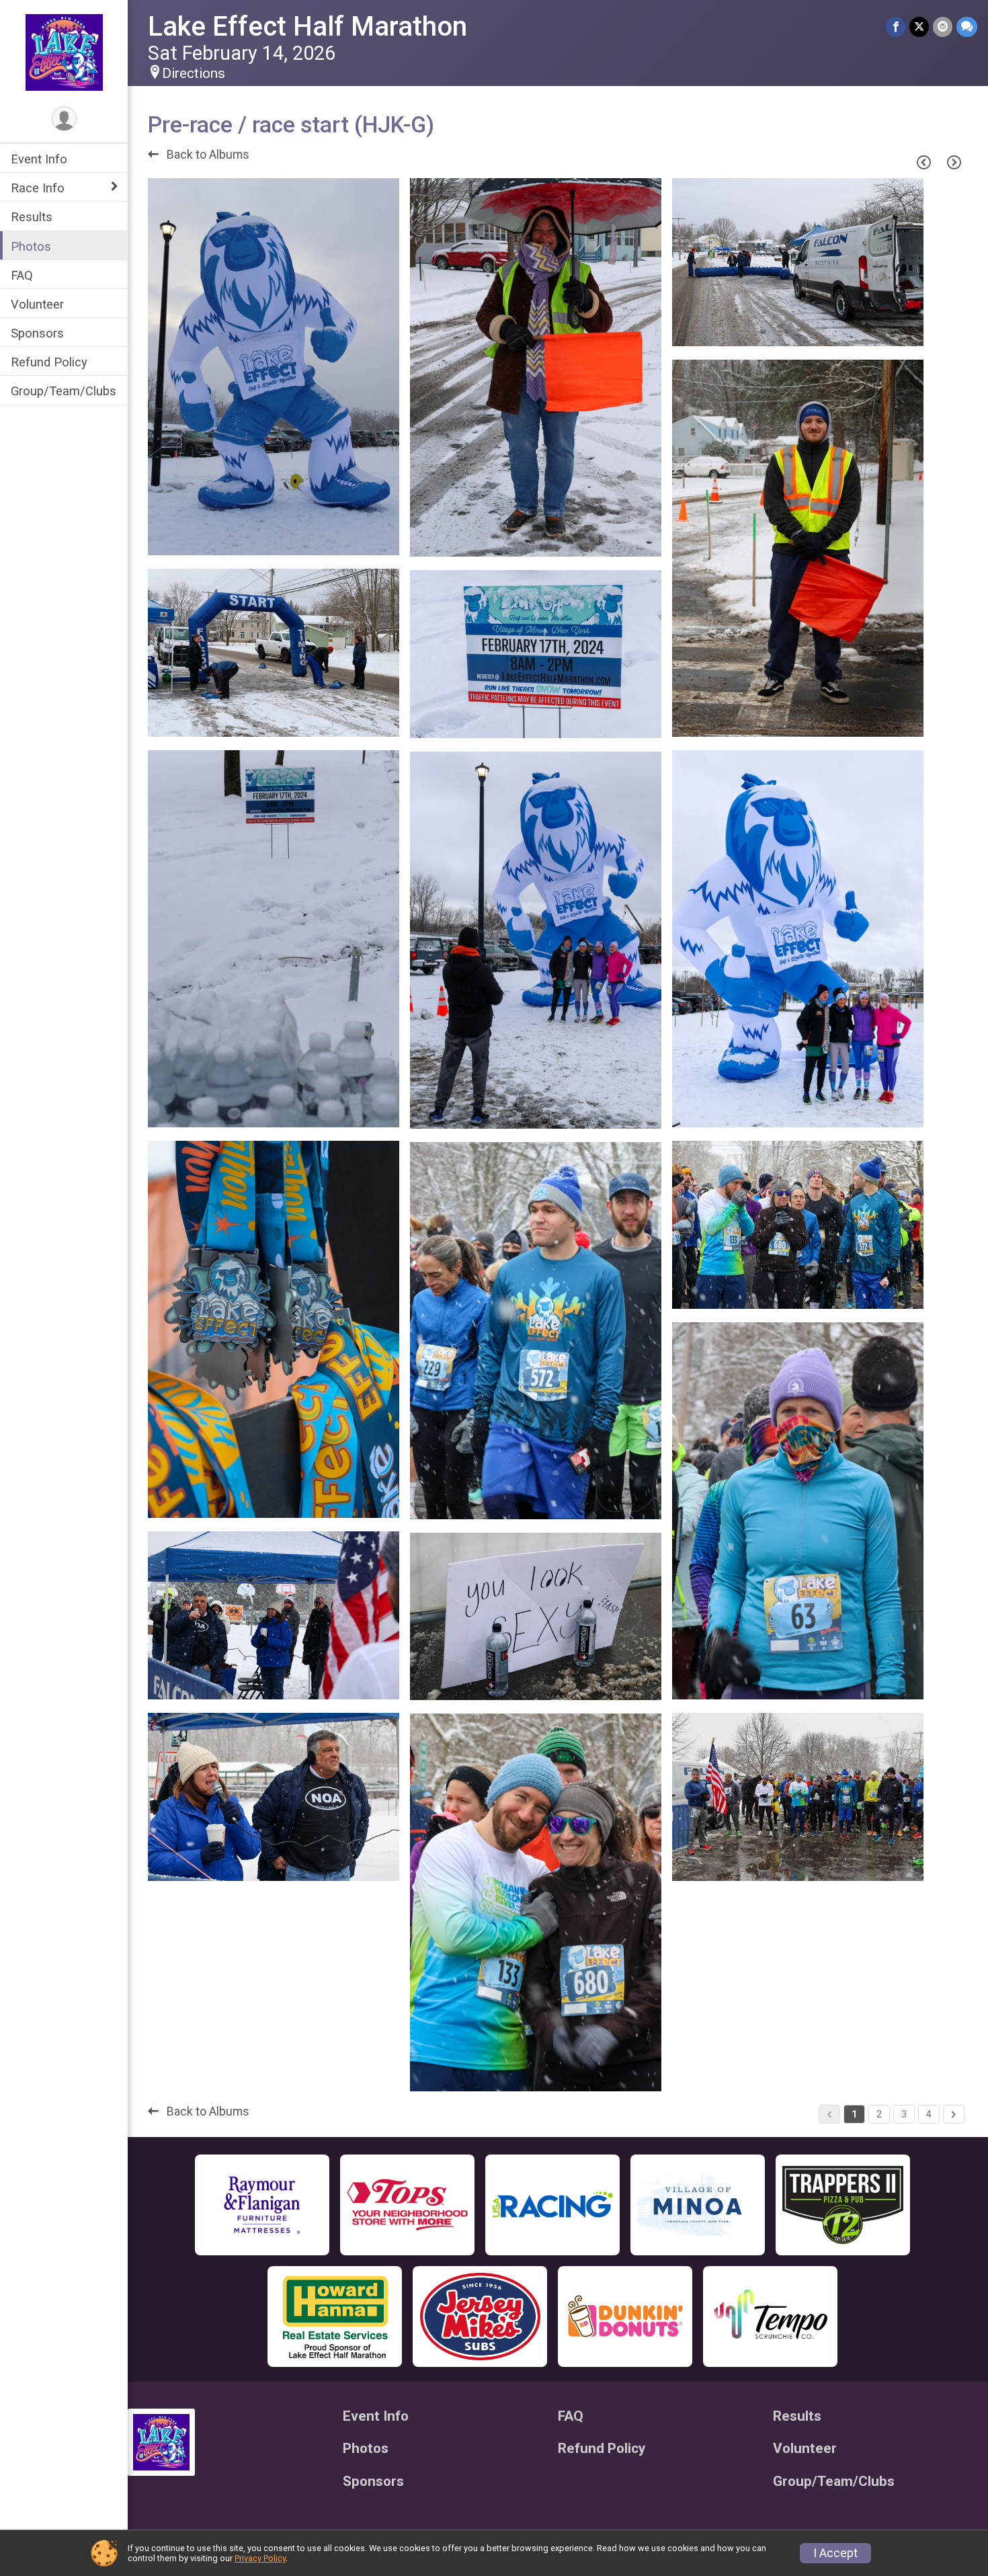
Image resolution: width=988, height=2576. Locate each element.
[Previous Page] (923, 162)
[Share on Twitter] (919, 27)
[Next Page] (954, 162)
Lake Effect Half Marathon (307, 27)
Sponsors (37, 333)
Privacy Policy (260, 2558)
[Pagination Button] (954, 2114)
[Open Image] (274, 367)
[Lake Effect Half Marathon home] (64, 52)
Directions (194, 73)
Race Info (38, 188)
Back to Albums (207, 155)
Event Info (39, 159)
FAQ (22, 275)
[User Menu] (64, 119)
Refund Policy (49, 362)
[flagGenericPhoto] (355, 539)
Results (32, 217)
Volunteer (37, 304)
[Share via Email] (943, 27)
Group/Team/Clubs (64, 391)
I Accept (835, 2553)
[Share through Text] (967, 27)
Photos (31, 246)
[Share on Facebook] (896, 27)
